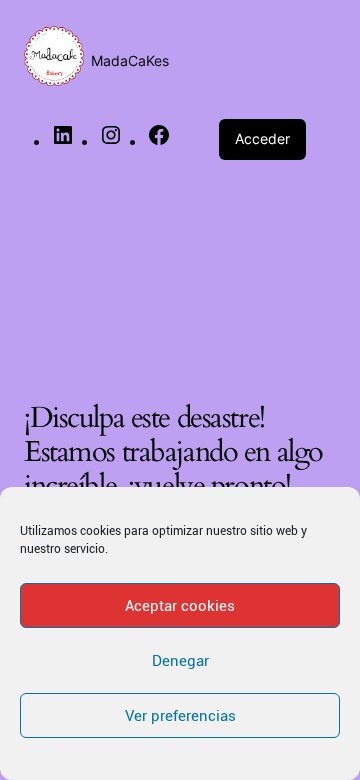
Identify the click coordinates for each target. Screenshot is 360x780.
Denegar (180, 661)
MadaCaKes (130, 60)
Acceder (262, 138)
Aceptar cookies (180, 606)
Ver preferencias (180, 716)
